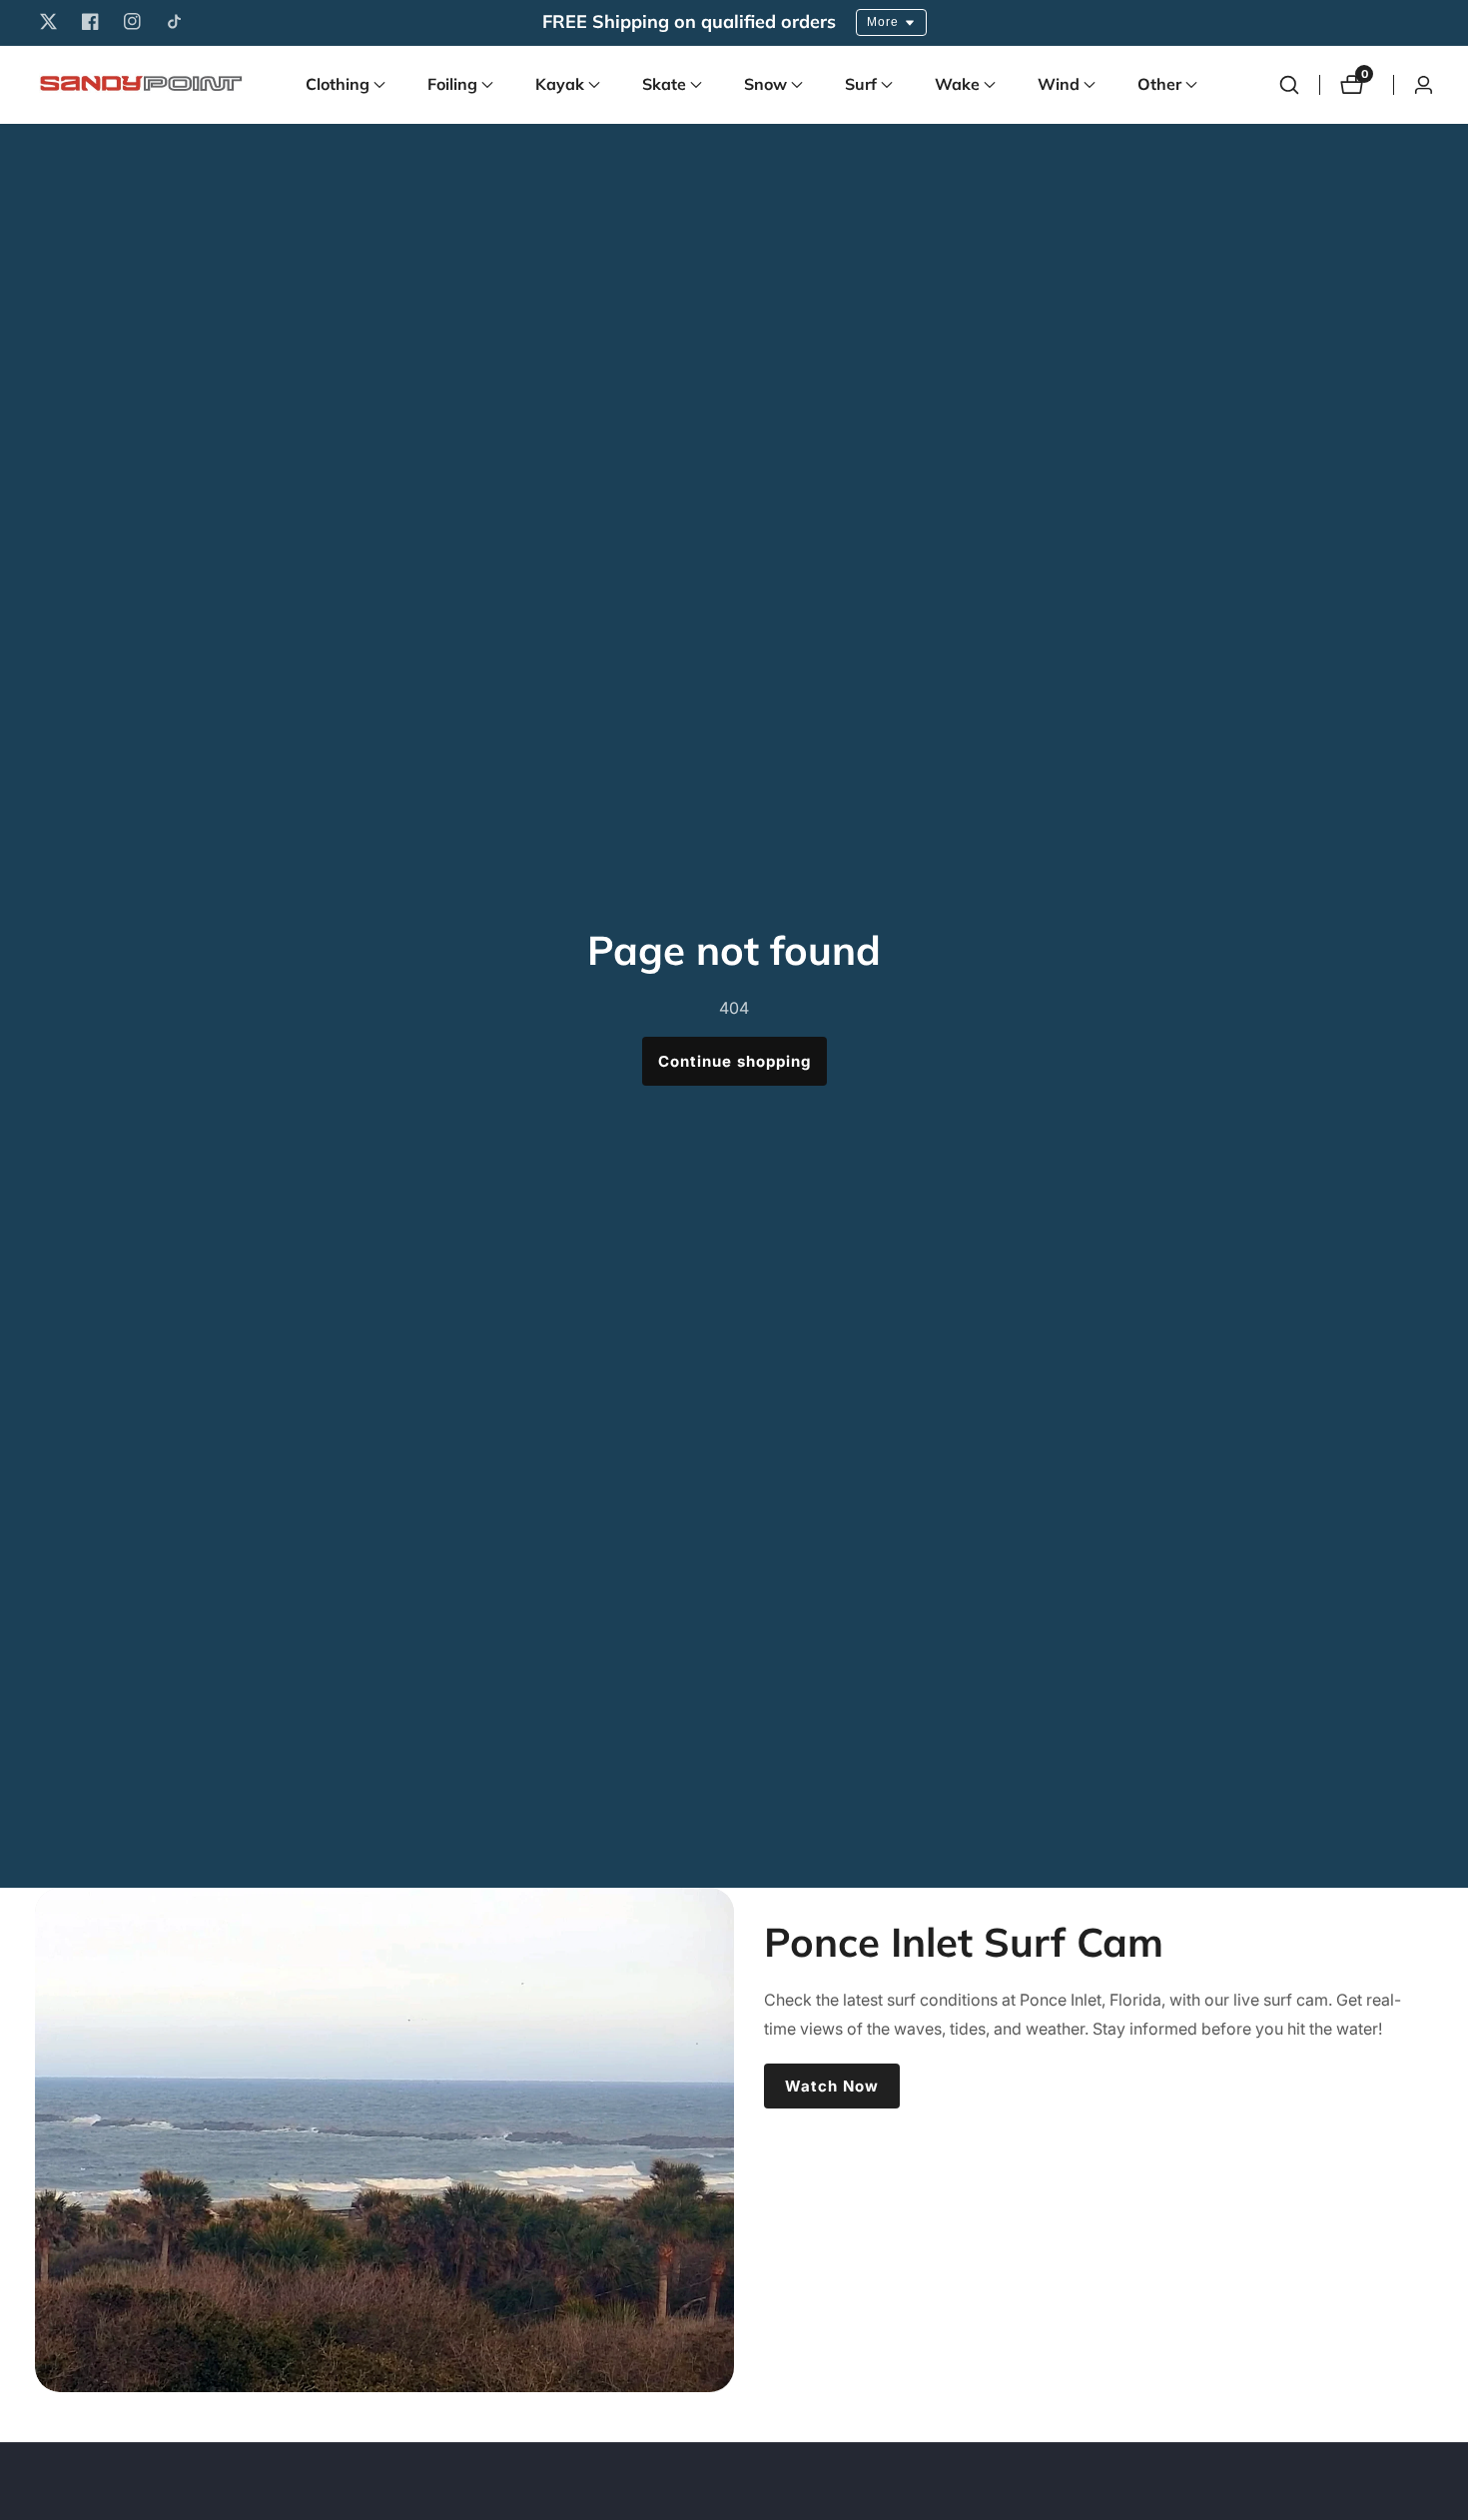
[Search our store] (1289, 85)
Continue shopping (734, 1061)
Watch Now (832, 2086)
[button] (338, 85)
